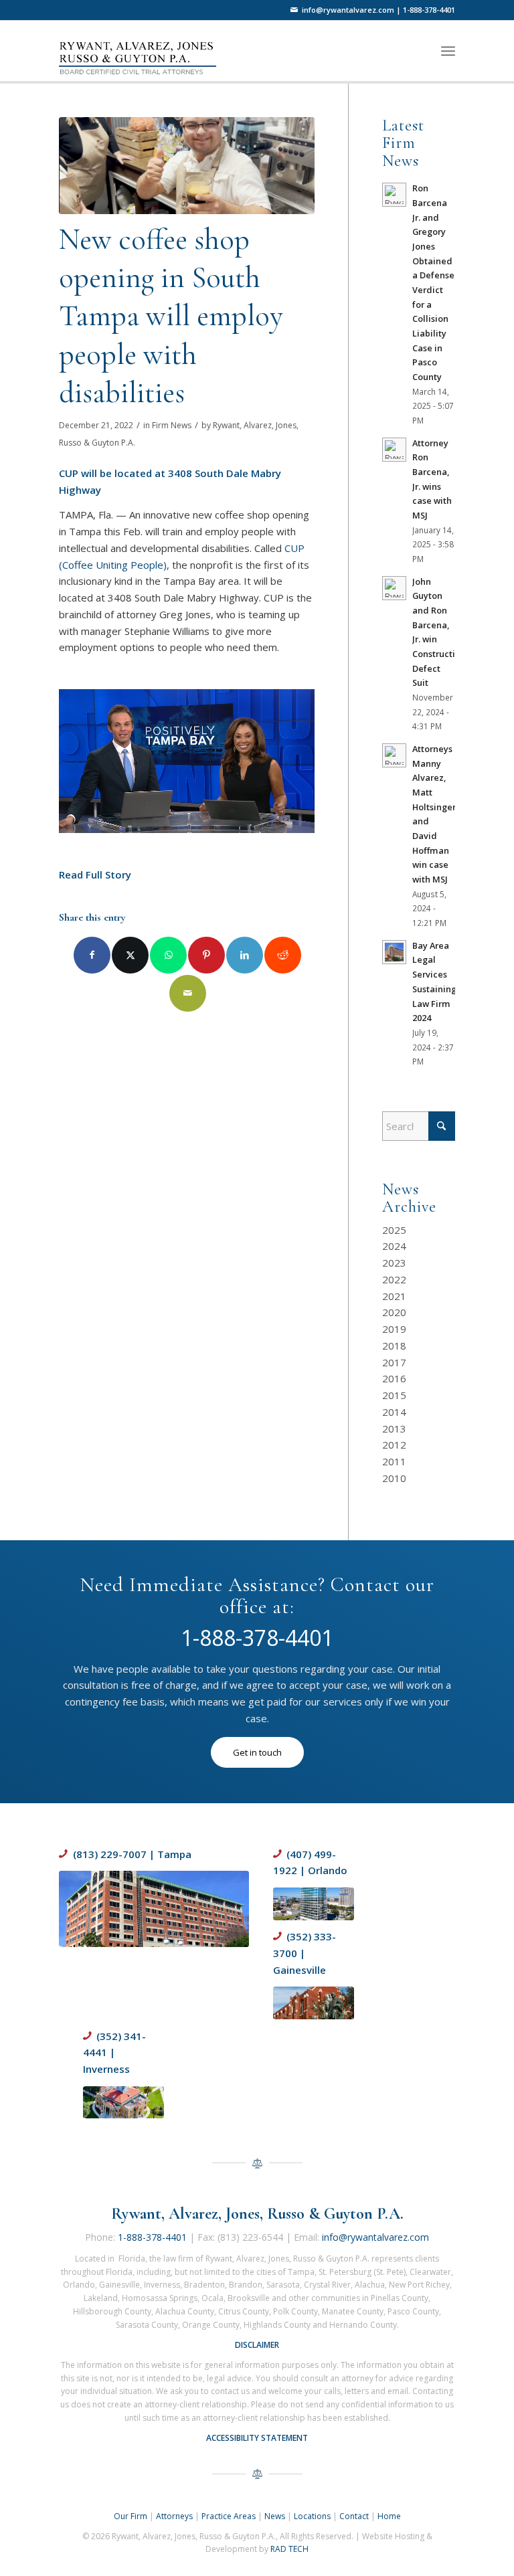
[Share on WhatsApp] (168, 955)
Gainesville (299, 1970)
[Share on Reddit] (283, 955)
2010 (394, 1478)
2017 (394, 1362)
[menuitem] (448, 51)
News (275, 2516)
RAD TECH (289, 2549)
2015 (394, 1395)
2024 (394, 1246)
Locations (312, 2516)
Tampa (174, 1854)
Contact (354, 2516)
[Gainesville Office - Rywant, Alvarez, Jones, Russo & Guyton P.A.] (314, 2003)
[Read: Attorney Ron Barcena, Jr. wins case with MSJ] (394, 450)
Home (389, 2516)
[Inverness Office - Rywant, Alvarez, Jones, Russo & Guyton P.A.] (123, 2103)
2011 (394, 1461)
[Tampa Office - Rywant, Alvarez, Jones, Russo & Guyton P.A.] (154, 1909)
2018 (394, 1346)
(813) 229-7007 (110, 1854)
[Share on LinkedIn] (245, 955)
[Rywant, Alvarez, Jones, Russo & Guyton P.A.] (146, 50)
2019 (394, 1329)
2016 (394, 1378)
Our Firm (131, 2516)
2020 (394, 1312)
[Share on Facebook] (92, 955)
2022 (394, 1279)
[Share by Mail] (188, 993)
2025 (394, 1230)
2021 (394, 1296)
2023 (394, 1263)
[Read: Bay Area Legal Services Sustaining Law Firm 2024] (394, 952)
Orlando (328, 1870)
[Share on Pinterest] (206, 955)
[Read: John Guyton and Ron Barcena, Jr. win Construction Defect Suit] (394, 588)
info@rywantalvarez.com (348, 10)
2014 (394, 1412)
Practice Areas (229, 2516)
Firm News (172, 425)
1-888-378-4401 (429, 10)
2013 (394, 1429)
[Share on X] (130, 955)
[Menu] (448, 51)
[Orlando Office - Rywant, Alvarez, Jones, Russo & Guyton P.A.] (314, 1904)
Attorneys (174, 2516)
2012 (394, 1445)
